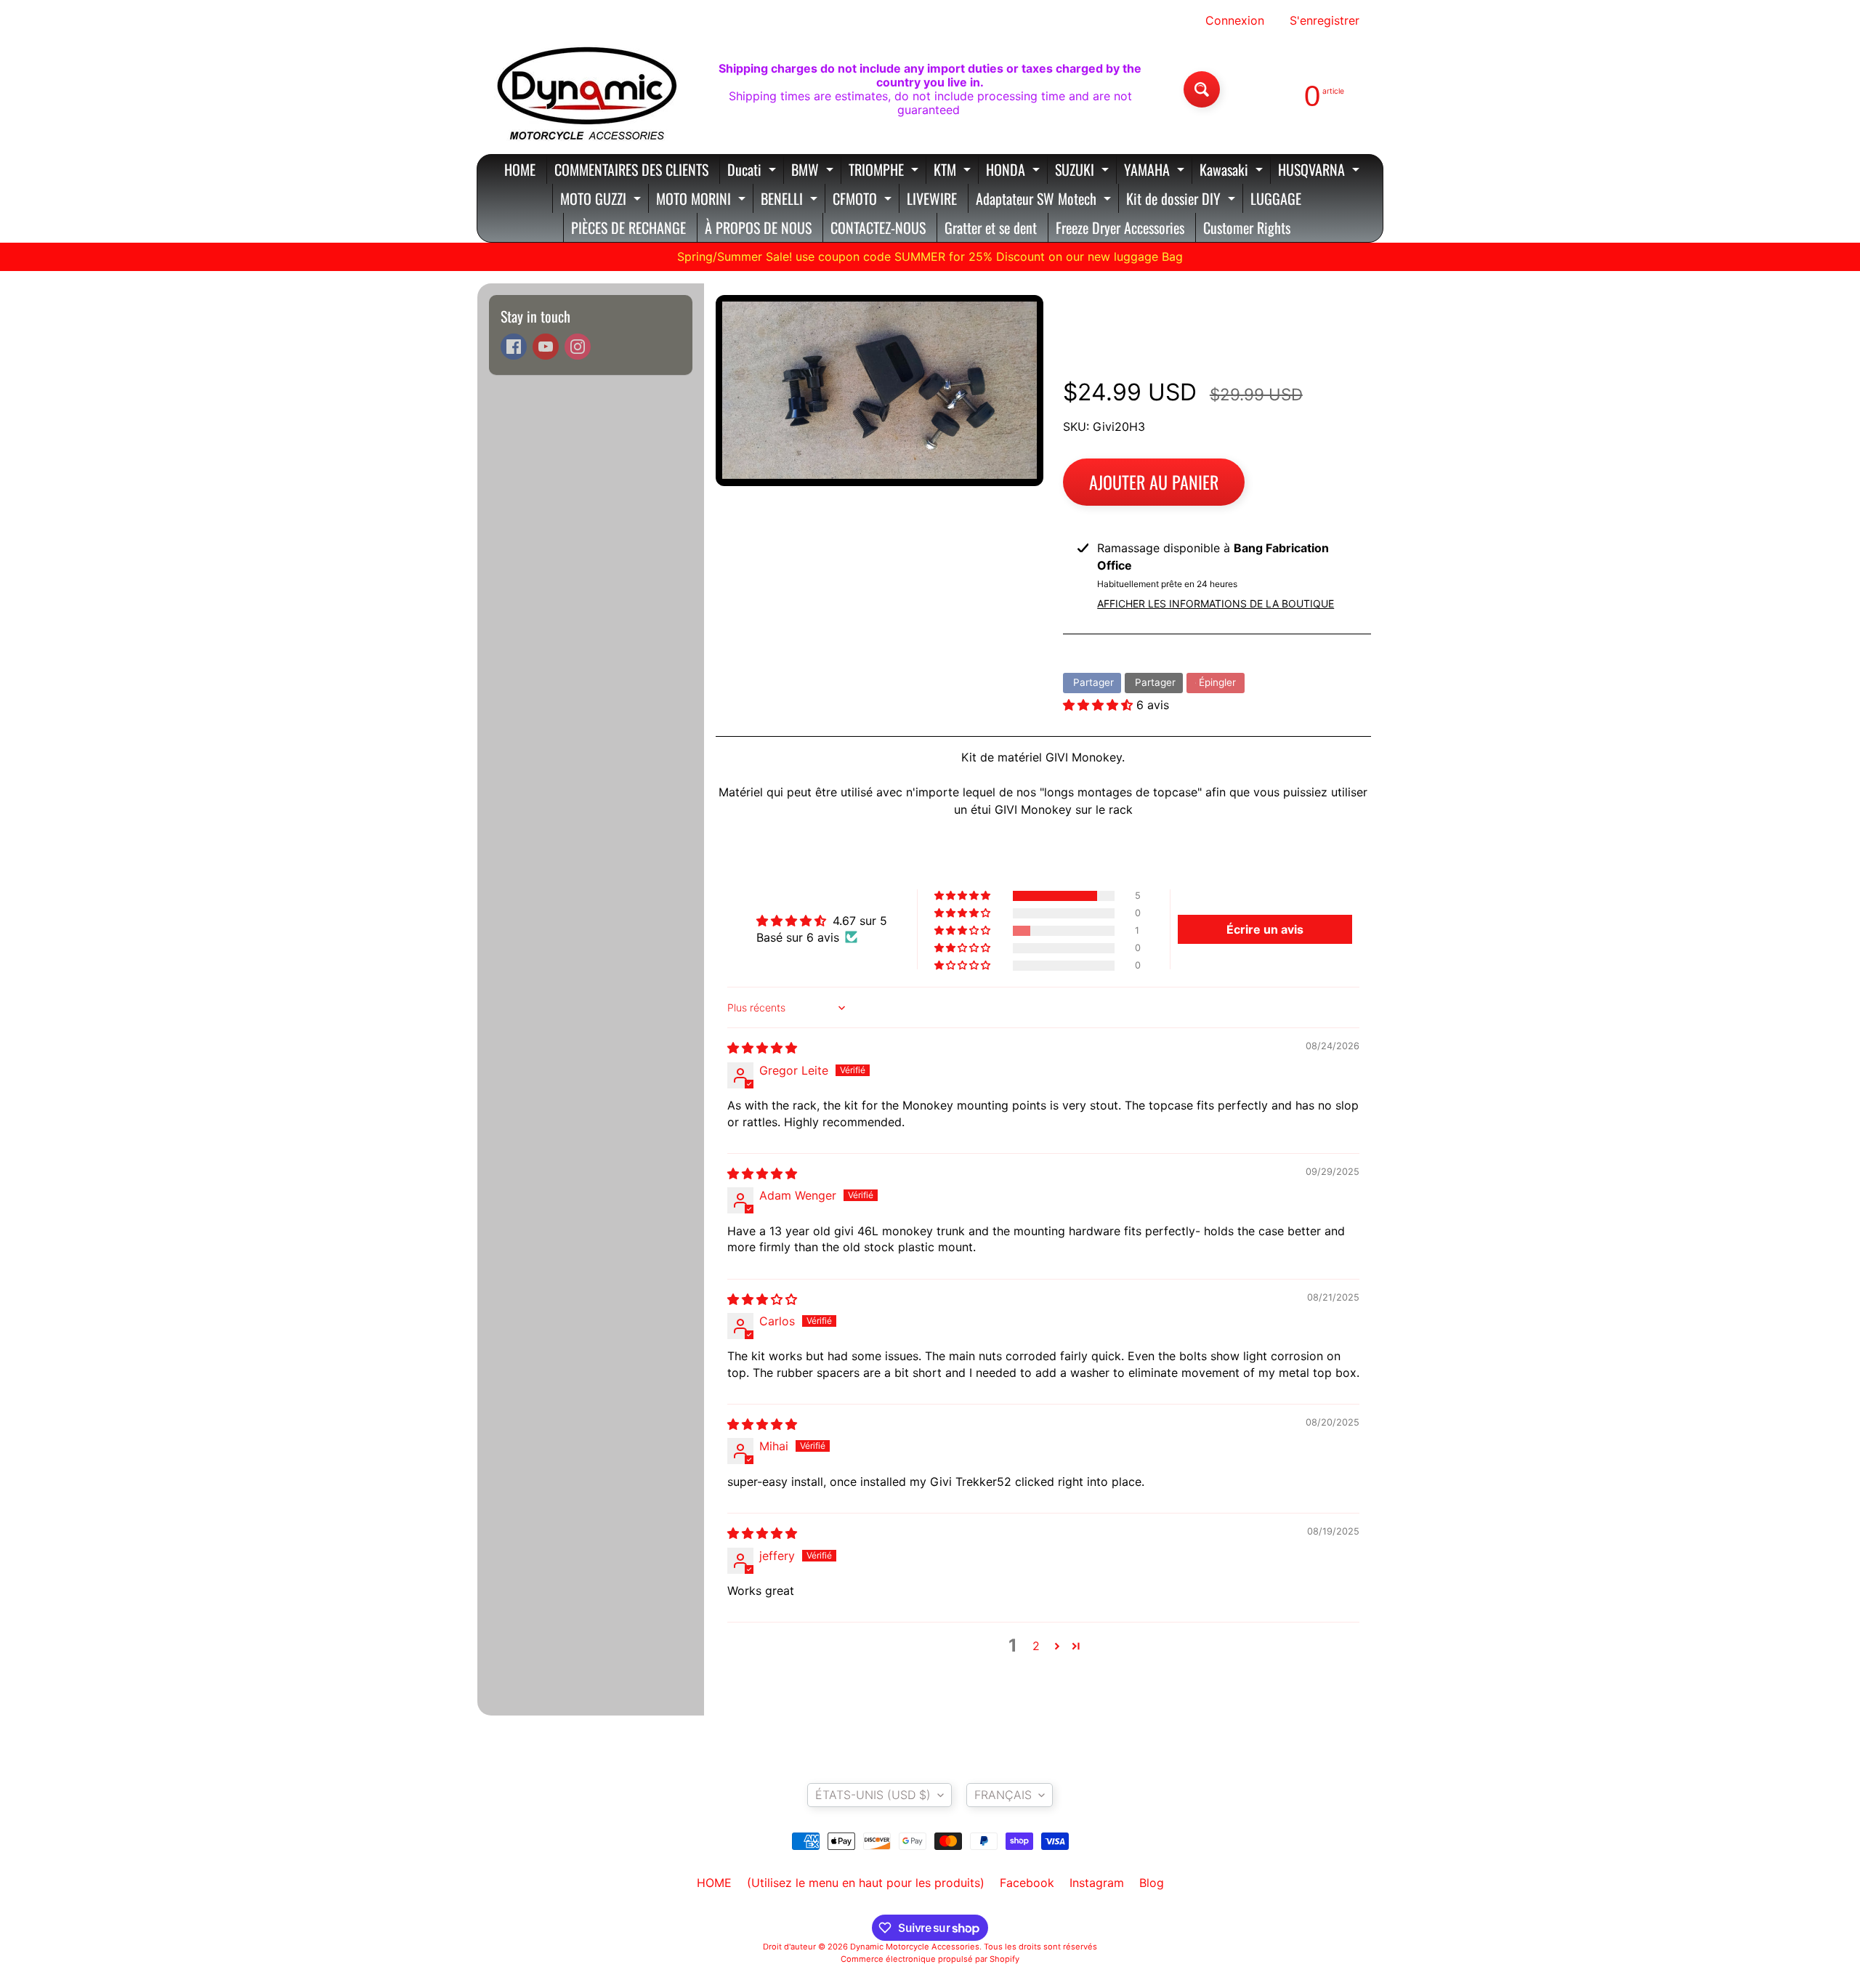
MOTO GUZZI (602, 200)
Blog (1152, 1883)
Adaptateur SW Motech (1045, 200)
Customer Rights (1247, 227)
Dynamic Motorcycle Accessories (915, 1947)
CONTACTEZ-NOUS (878, 227)
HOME (520, 169)
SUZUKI (1084, 171)
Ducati (753, 171)
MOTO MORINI (703, 200)
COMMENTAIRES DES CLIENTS (631, 169)
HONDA (1015, 171)
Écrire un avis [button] (1265, 929)
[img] (762, 1048)
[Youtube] (546, 347)
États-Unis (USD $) (873, 1795)
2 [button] (1036, 1646)
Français (1003, 1795)
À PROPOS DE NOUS (758, 227)
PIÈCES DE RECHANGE (628, 227)
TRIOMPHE (885, 171)
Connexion (1235, 20)
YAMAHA (1156, 171)
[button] (1100, 705)
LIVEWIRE (932, 198)
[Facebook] (514, 347)
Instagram (1097, 1883)
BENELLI (791, 200)
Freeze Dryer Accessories (1120, 227)
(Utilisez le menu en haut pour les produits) (866, 1883)
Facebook (1027, 1883)
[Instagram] (578, 347)
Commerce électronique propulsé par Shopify (930, 1959)
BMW (814, 171)
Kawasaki (1233, 171)
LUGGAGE (1276, 198)
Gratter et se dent (991, 227)
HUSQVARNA (1321, 171)
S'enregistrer (1325, 20)
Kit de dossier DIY (1182, 200)
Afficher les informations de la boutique (1216, 603)
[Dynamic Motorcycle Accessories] (586, 89)
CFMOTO (864, 200)
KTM (954, 171)
